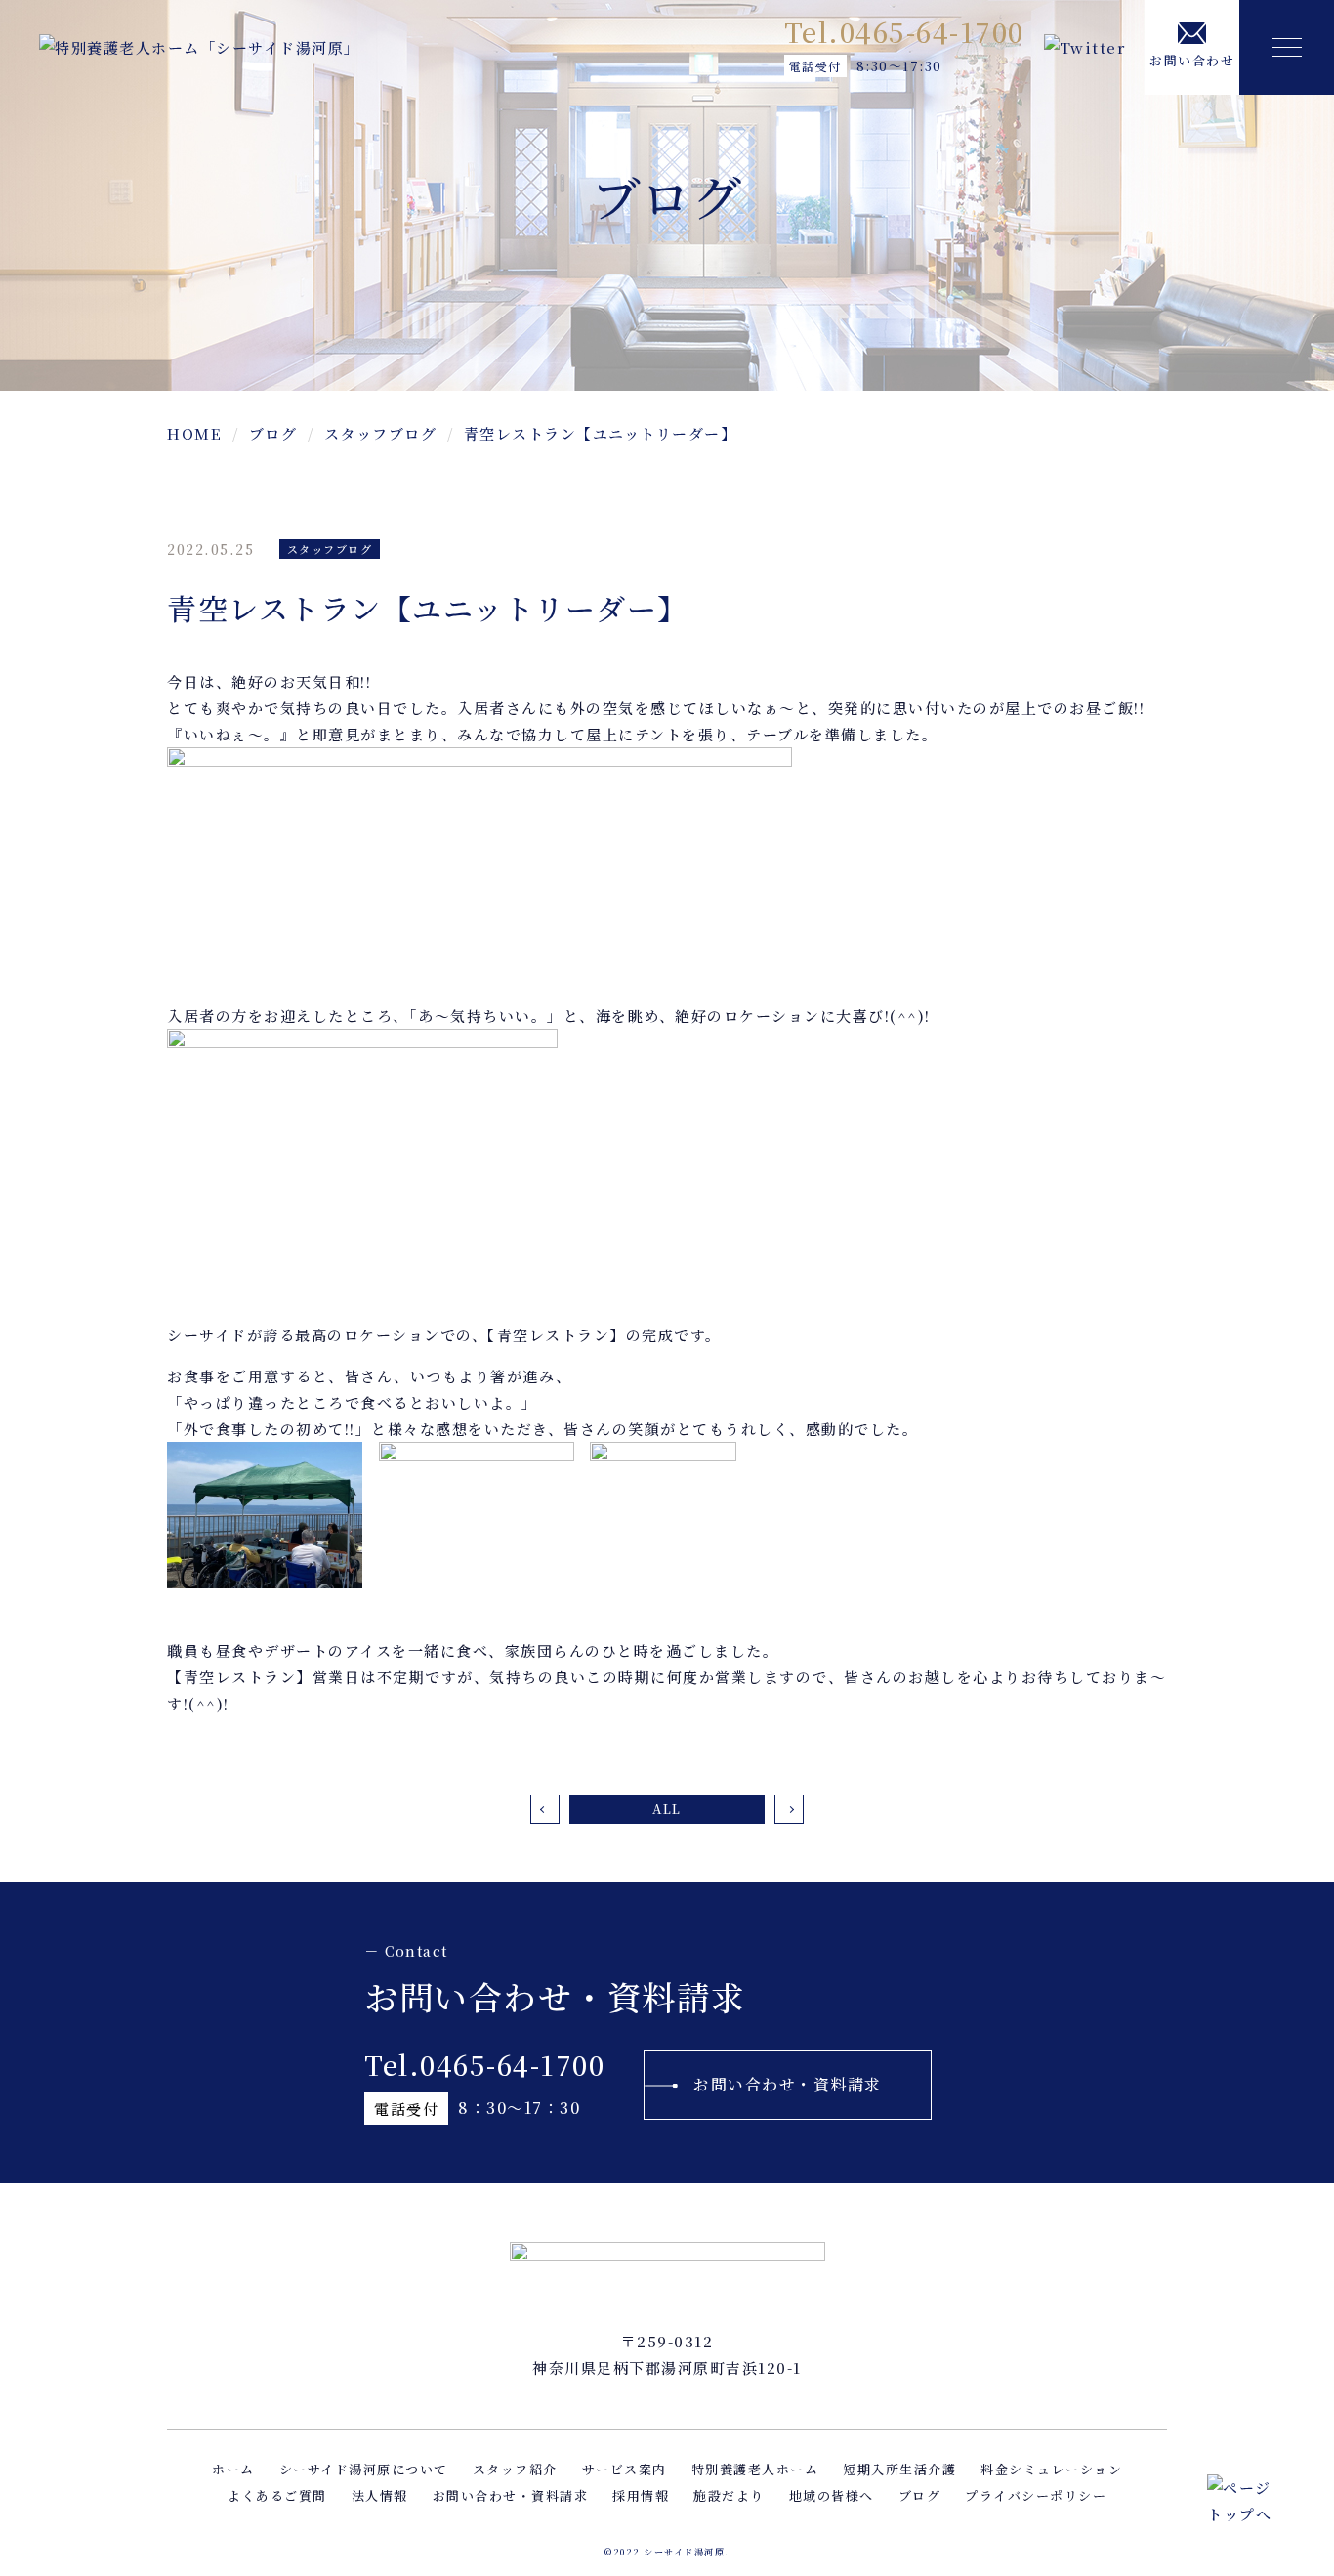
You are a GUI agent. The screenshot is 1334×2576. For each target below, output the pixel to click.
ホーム (233, 2469)
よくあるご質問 (277, 2495)
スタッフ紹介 (515, 2469)
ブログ (920, 2495)
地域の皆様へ (832, 2495)
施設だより (729, 2495)
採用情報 (641, 2495)
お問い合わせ (1192, 60)
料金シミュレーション (1051, 2469)
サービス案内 (625, 2469)
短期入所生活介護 (899, 2469)
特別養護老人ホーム (755, 2469)
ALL (667, 1809)
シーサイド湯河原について (364, 2469)
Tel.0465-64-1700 (904, 31)
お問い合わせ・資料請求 (788, 2084)
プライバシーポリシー (1036, 2495)
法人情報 (380, 2495)
